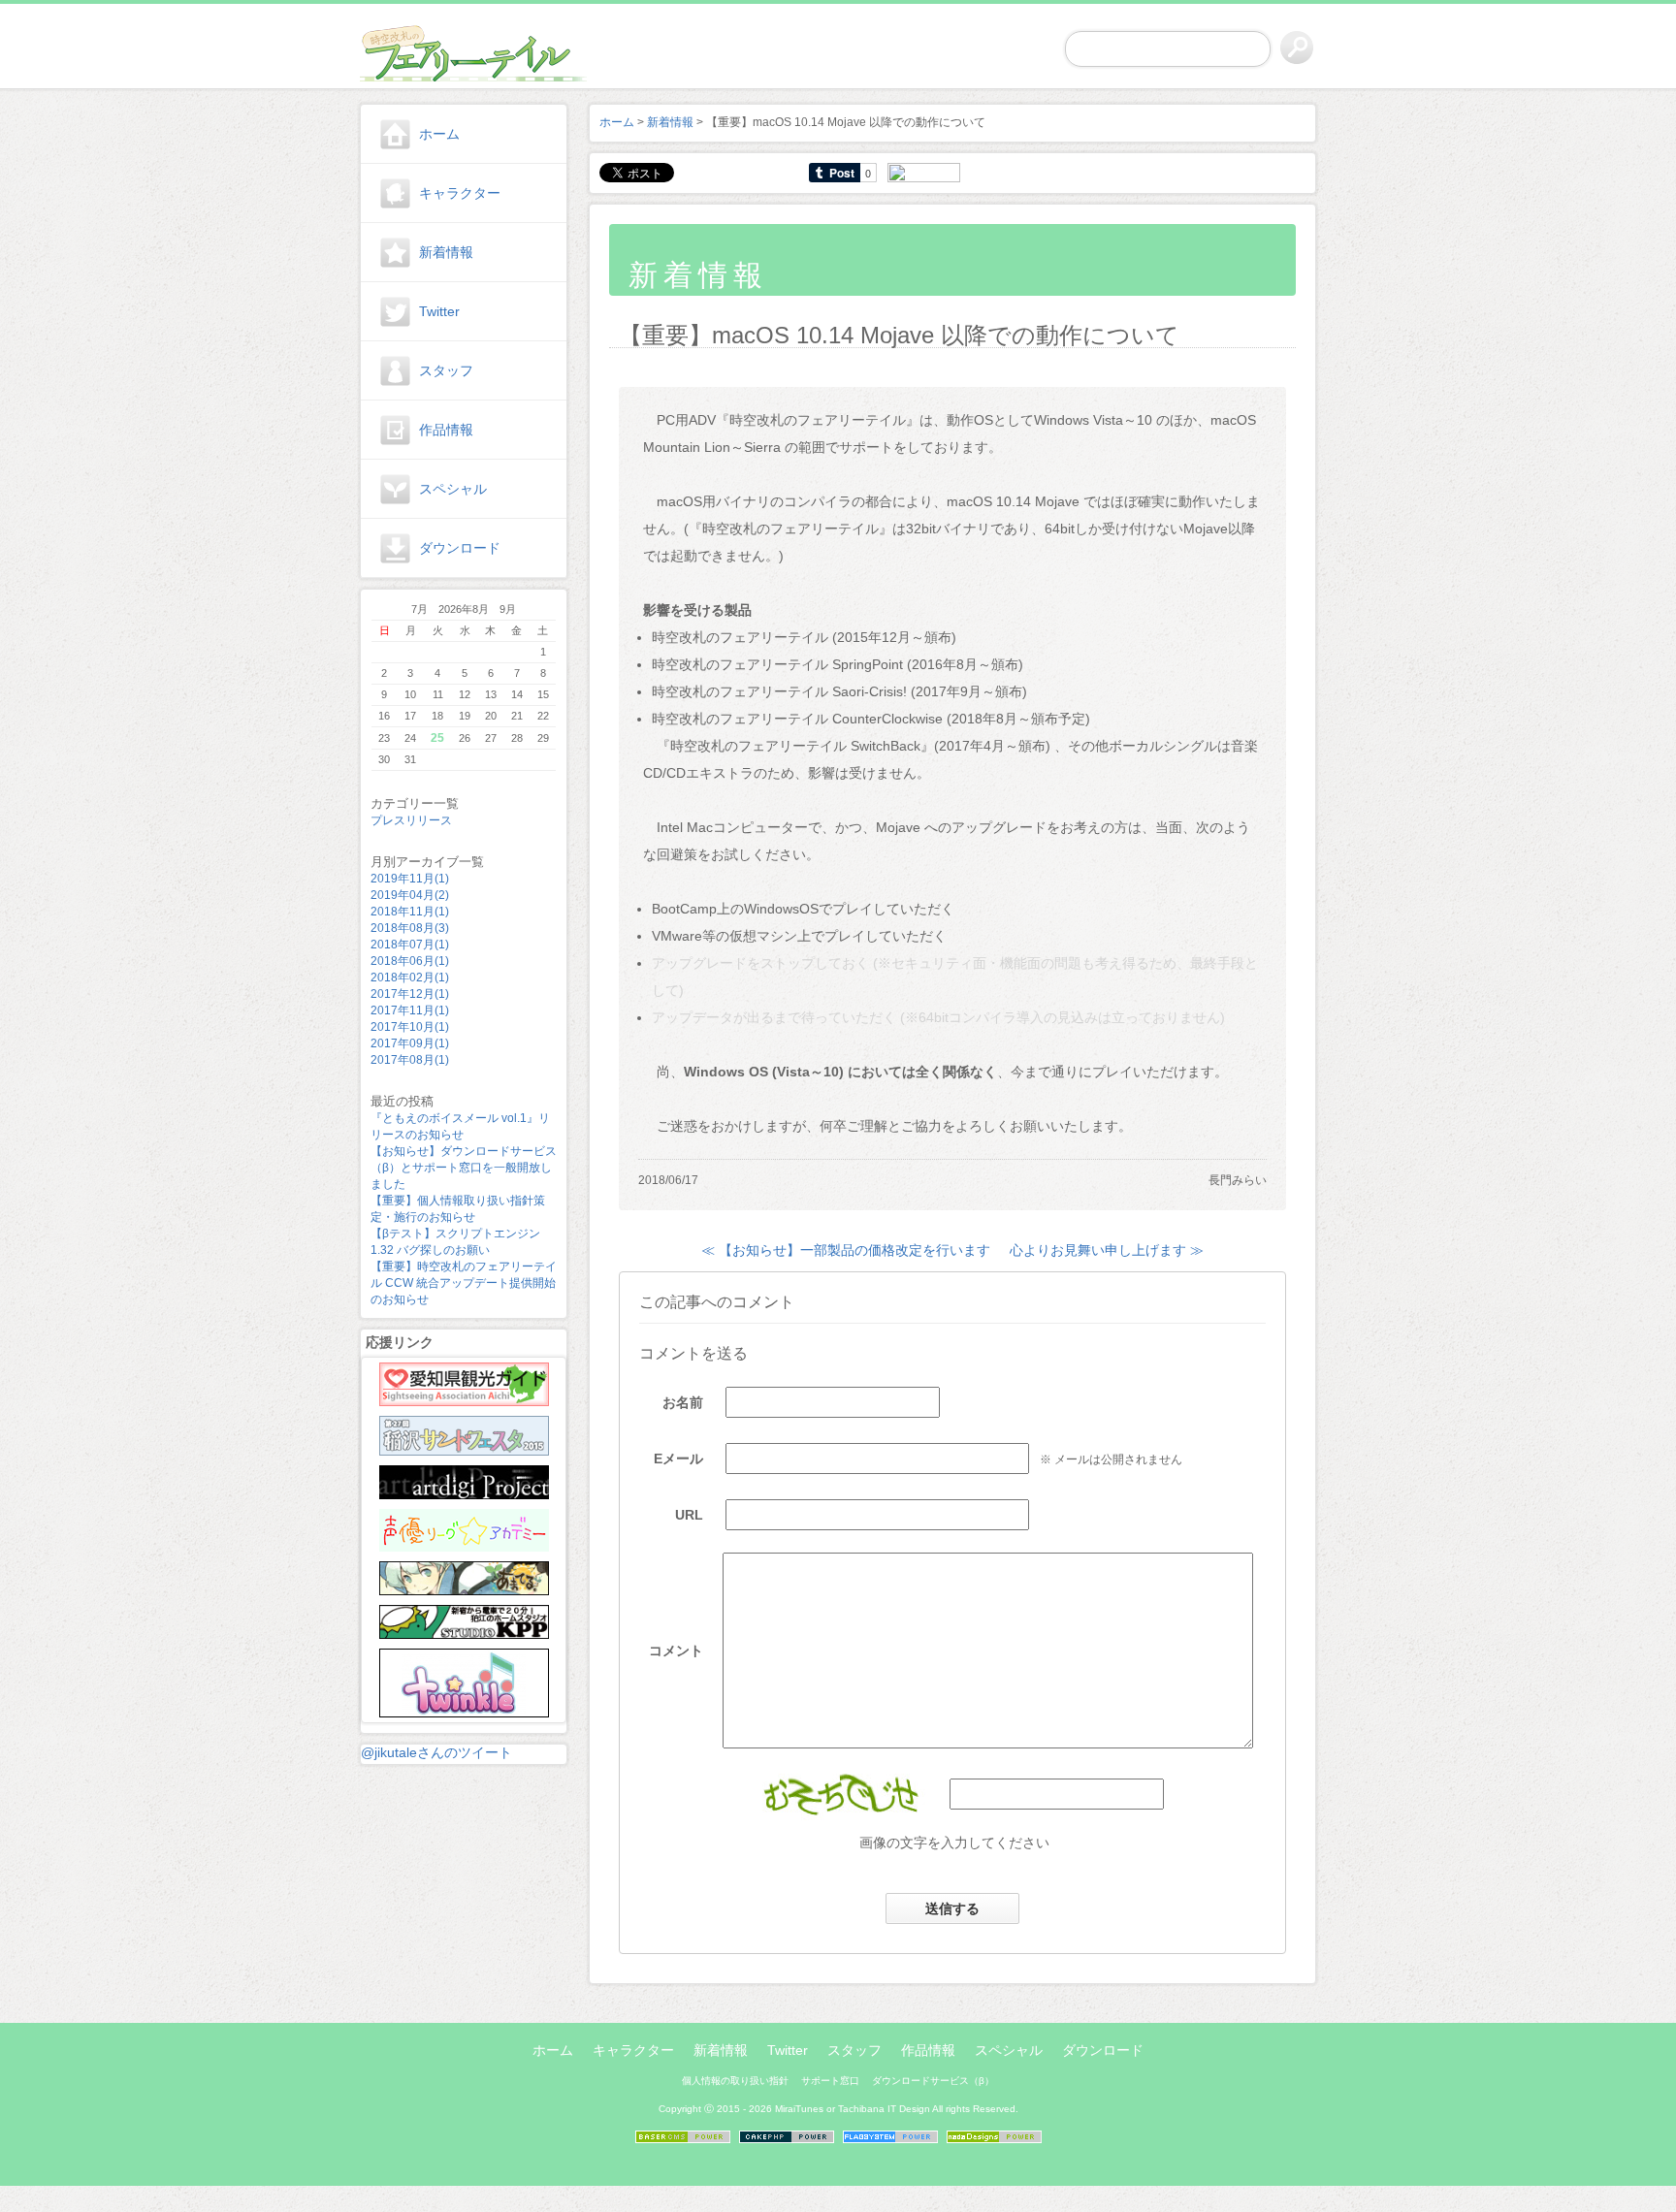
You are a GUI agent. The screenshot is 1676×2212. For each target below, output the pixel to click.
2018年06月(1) (410, 961)
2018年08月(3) (410, 928)
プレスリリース (411, 820)
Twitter (439, 311)
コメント (676, 1651)
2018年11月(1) (410, 912)
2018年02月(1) (410, 978)
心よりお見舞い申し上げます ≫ (1107, 1250)
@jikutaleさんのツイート (436, 1752)
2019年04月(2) (410, 895)
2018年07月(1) (410, 945)
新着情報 (446, 252)
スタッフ (446, 370)
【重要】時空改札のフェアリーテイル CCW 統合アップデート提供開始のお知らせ (464, 1283)
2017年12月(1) (410, 994)
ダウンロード (460, 548)
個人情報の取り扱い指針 (735, 2081)
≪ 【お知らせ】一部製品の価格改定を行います (846, 1250)
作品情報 (446, 430)
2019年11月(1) (410, 879)
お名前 (683, 1402)
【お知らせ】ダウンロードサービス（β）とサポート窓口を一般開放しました (464, 1168)
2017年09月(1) (410, 1043)
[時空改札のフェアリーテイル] (464, 49)
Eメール (678, 1459)
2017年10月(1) (410, 1027)
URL (689, 1515)
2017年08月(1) (410, 1060)
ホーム (439, 134)
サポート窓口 (830, 2081)
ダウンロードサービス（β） (933, 2081)
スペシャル (453, 489)
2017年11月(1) (410, 1010)
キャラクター (460, 193)
